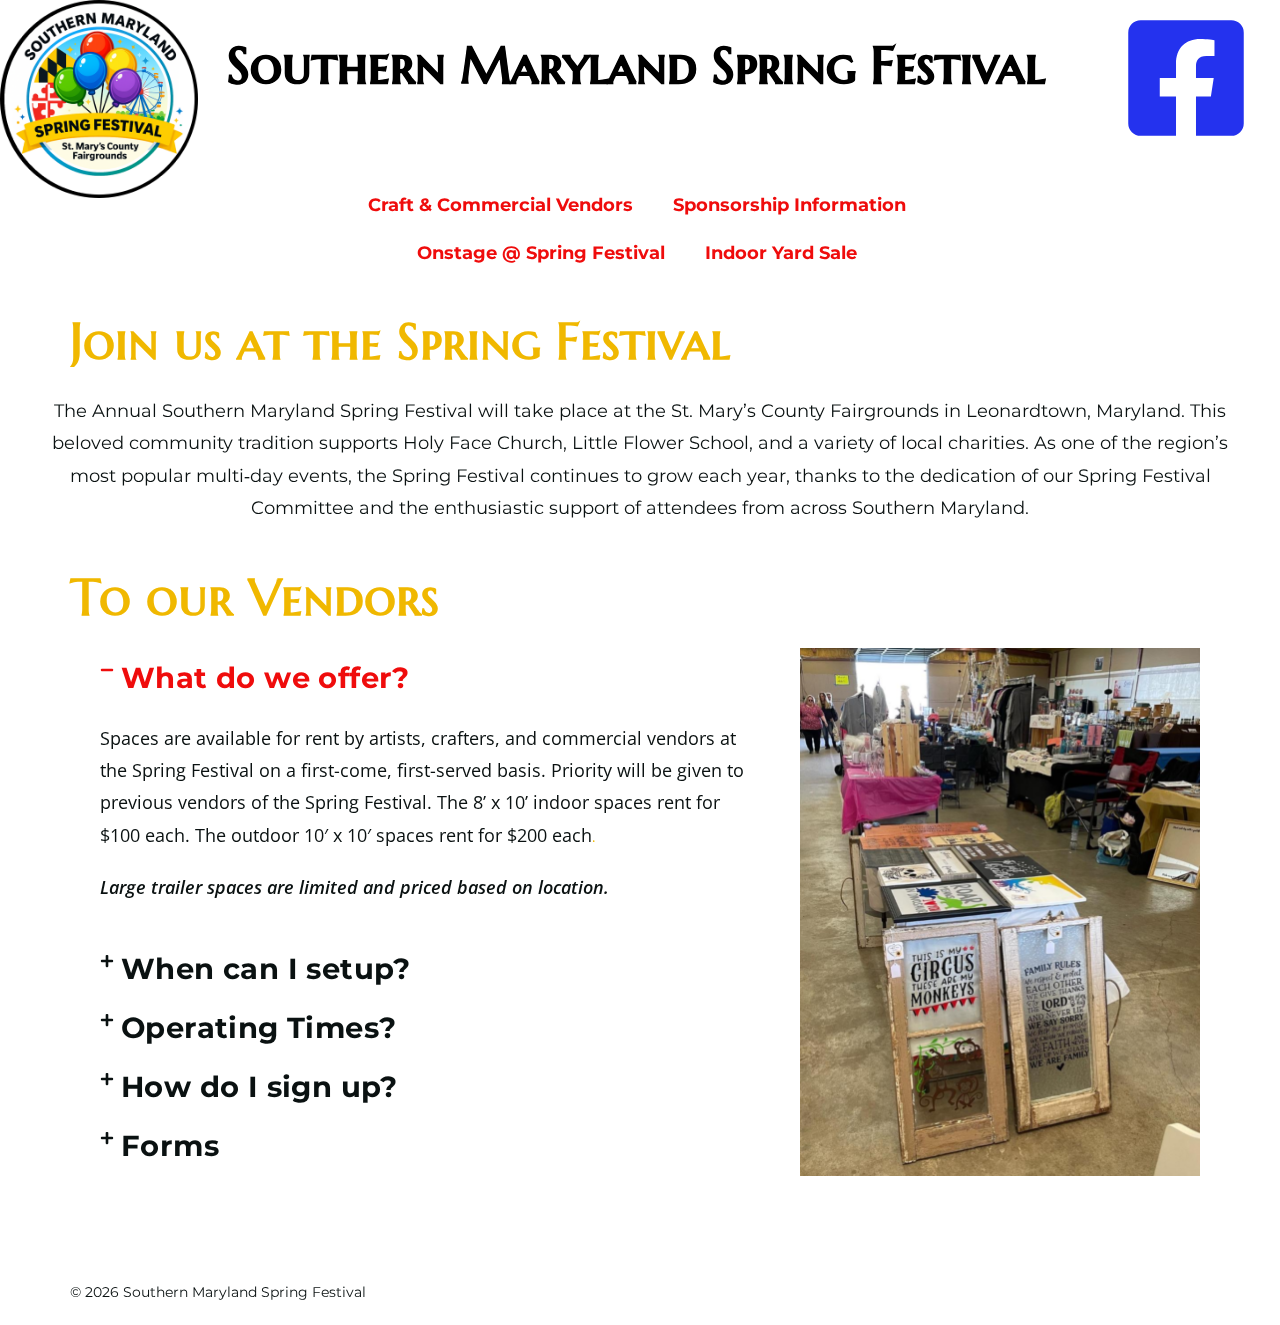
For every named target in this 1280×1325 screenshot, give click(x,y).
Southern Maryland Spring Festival (636, 65)
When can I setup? (266, 968)
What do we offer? (265, 677)
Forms (170, 1145)
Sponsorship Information (789, 205)
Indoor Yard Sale (781, 253)
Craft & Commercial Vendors (500, 205)
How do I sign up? (259, 1086)
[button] (430, 677)
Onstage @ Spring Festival (541, 253)
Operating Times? (258, 1027)
